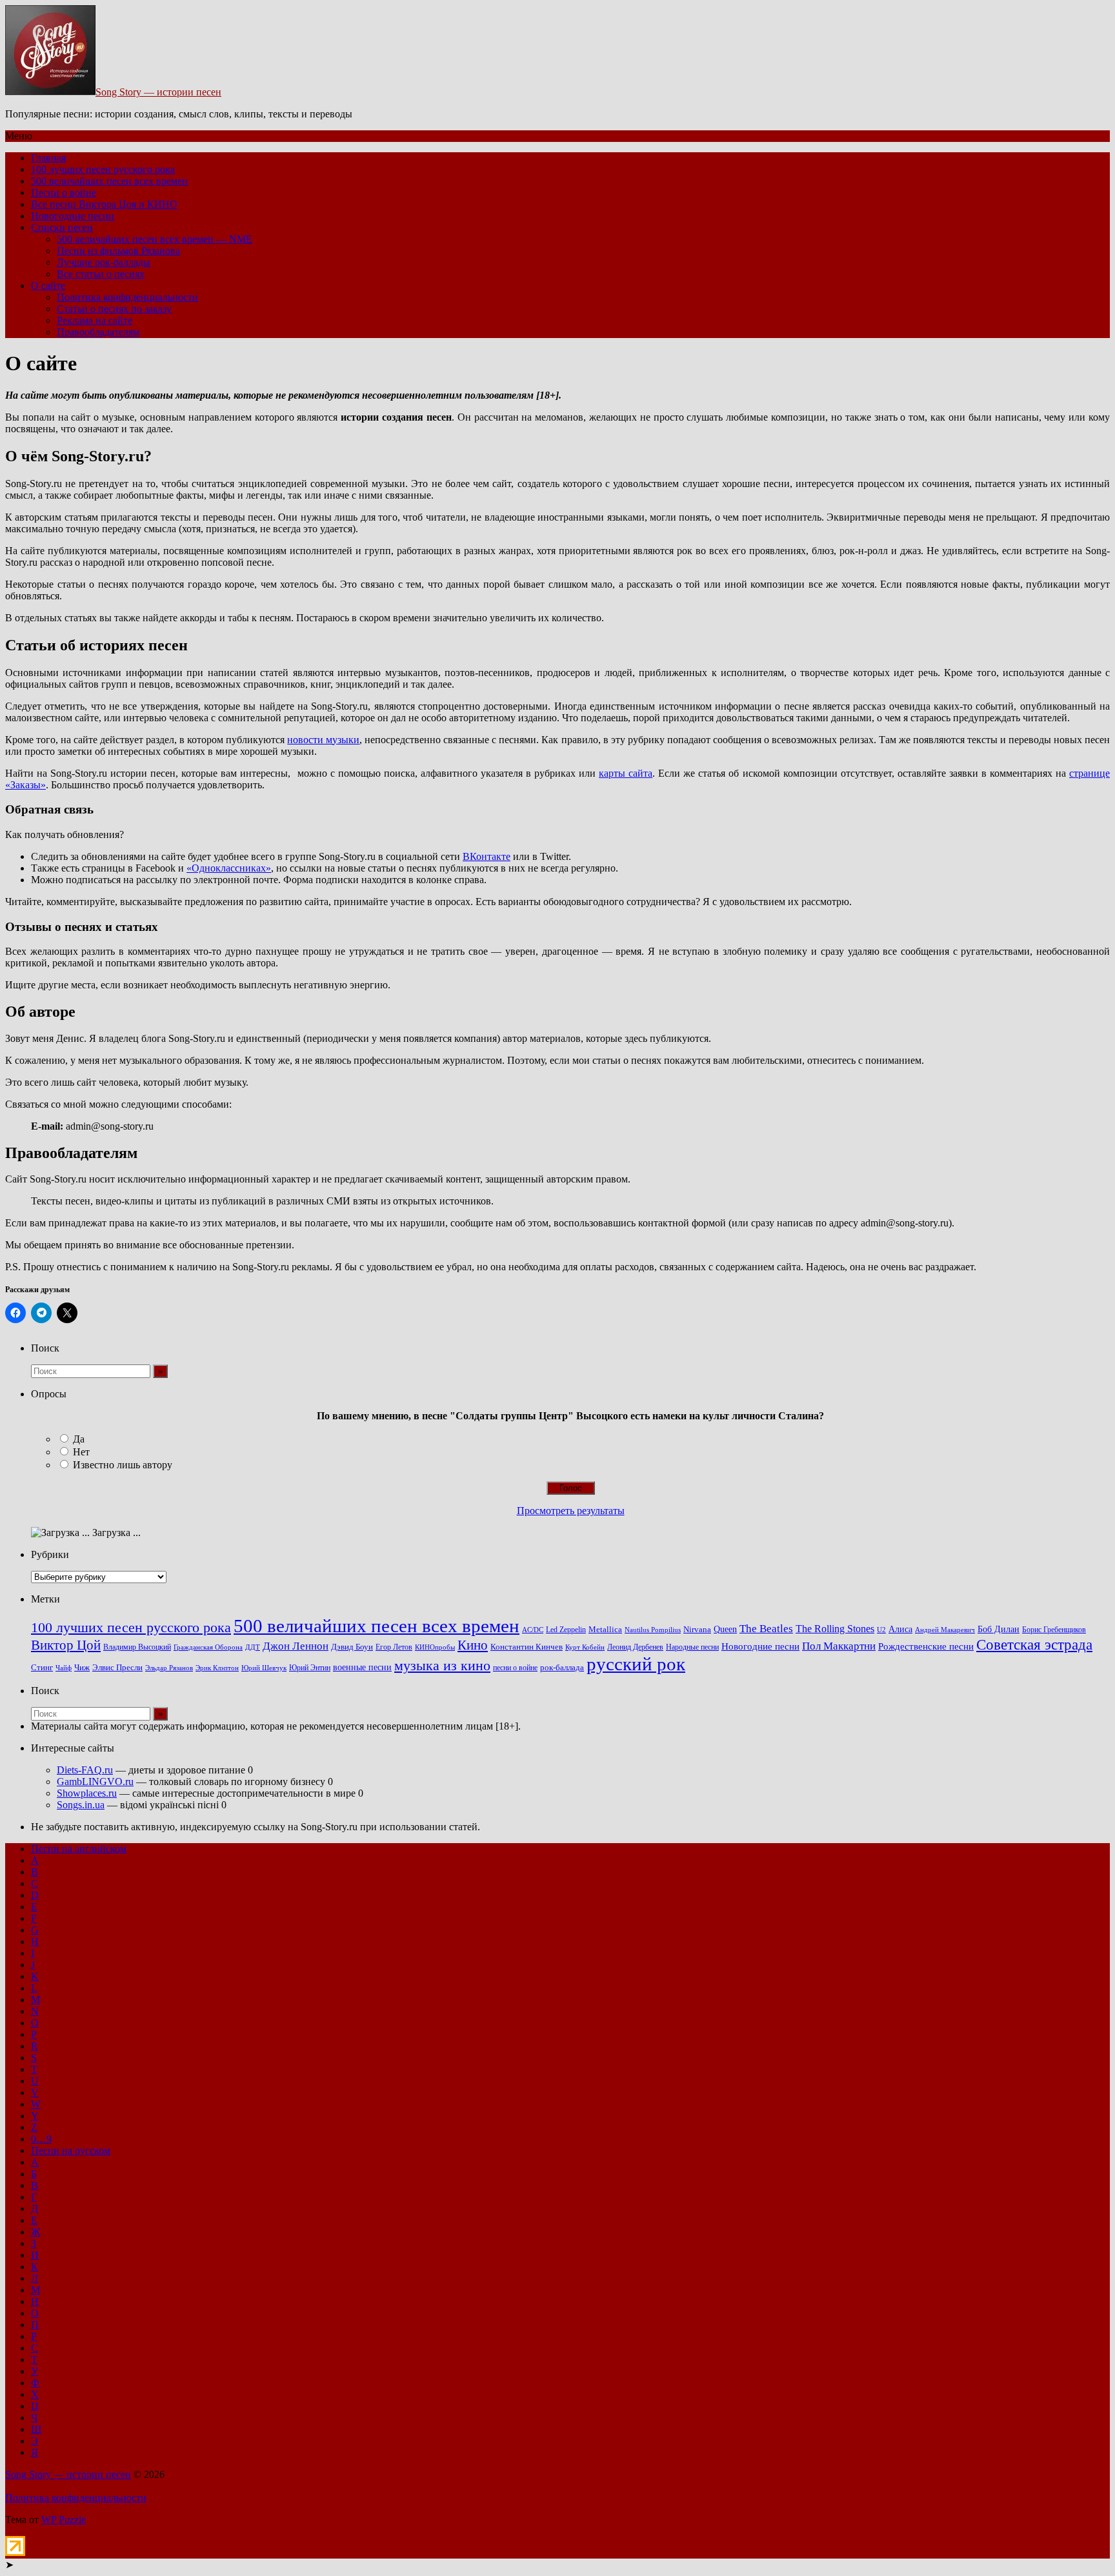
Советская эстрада (1034, 1645)
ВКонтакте (487, 856)
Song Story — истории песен (158, 92)
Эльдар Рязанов (169, 1668)
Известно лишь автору (123, 1465)
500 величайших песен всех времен (109, 181)
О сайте (48, 285)
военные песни (362, 1667)
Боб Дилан (999, 1629)
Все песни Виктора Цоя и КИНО (104, 204)
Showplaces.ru (87, 1793)
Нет (81, 1452)
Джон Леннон (296, 1646)
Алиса (900, 1629)
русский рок (636, 1664)
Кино (473, 1645)
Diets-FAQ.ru (85, 1770)
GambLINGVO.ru (95, 1782)
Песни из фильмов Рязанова (118, 251)
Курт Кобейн (585, 1647)
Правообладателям (98, 332)
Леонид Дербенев (635, 1647)
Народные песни (692, 1647)
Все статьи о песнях (101, 274)
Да (79, 1439)
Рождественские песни (926, 1646)
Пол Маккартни (839, 1646)
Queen (725, 1629)
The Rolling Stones (835, 1629)
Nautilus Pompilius (653, 1630)
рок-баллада (562, 1668)
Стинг (42, 1668)
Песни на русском (71, 2151)
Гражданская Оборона (208, 1647)
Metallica (605, 1630)
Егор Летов (394, 1647)
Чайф (64, 1668)
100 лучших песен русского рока (103, 169)
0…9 (41, 2139)
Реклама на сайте (95, 320)
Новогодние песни (73, 216)
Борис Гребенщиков (1054, 1630)
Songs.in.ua (81, 1805)
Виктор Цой (66, 1645)
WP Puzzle (64, 2520)
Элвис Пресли (117, 1667)
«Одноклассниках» (229, 868)
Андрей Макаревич (945, 1630)
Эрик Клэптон (217, 1668)
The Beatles (766, 1628)
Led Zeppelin (566, 1630)
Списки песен (62, 227)
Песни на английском (79, 1849)
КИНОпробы (435, 1647)
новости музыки (323, 740)
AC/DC (533, 1630)
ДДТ (253, 1647)
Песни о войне (64, 193)
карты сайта (626, 773)
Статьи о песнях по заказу (114, 309)
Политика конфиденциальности (127, 297)
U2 (881, 1630)
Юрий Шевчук (264, 1668)
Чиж (82, 1668)
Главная (48, 158)
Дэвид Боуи (352, 1647)
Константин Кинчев (527, 1647)
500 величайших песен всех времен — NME (155, 239)
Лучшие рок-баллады (104, 262)
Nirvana (697, 1630)
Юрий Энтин (310, 1668)
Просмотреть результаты (571, 1511)
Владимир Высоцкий (137, 1647)
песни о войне (515, 1668)
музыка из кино (442, 1666)
